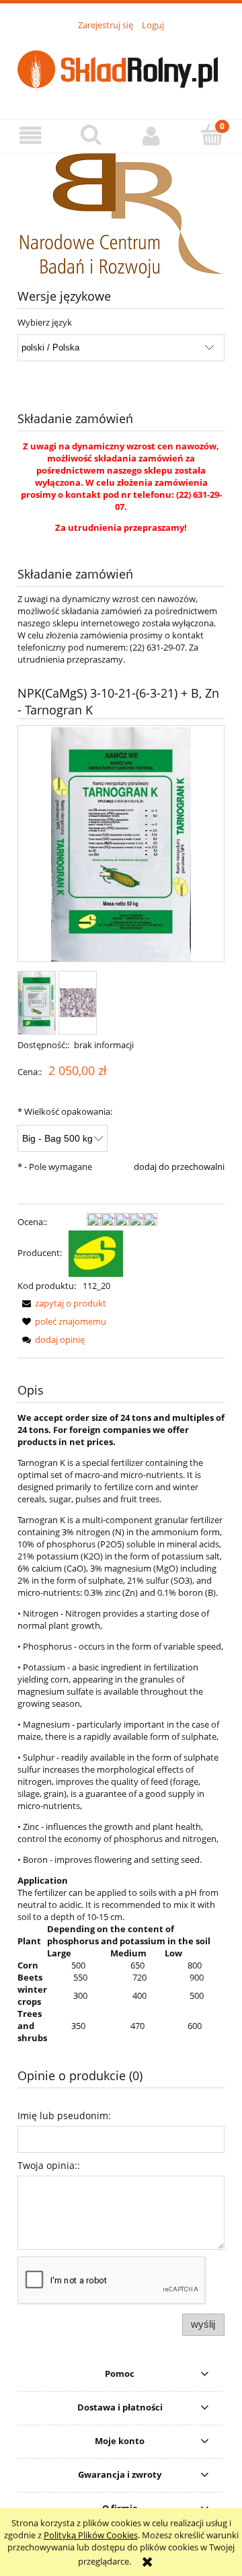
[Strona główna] (121, 67)
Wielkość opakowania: (65, 1111)
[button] (30, 136)
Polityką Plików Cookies (91, 2535)
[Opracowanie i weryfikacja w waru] (121, 215)
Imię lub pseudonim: (64, 2115)
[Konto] (151, 136)
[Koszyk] (212, 135)
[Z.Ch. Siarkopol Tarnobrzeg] (96, 1253)
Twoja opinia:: (49, 2165)
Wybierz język (45, 322)
